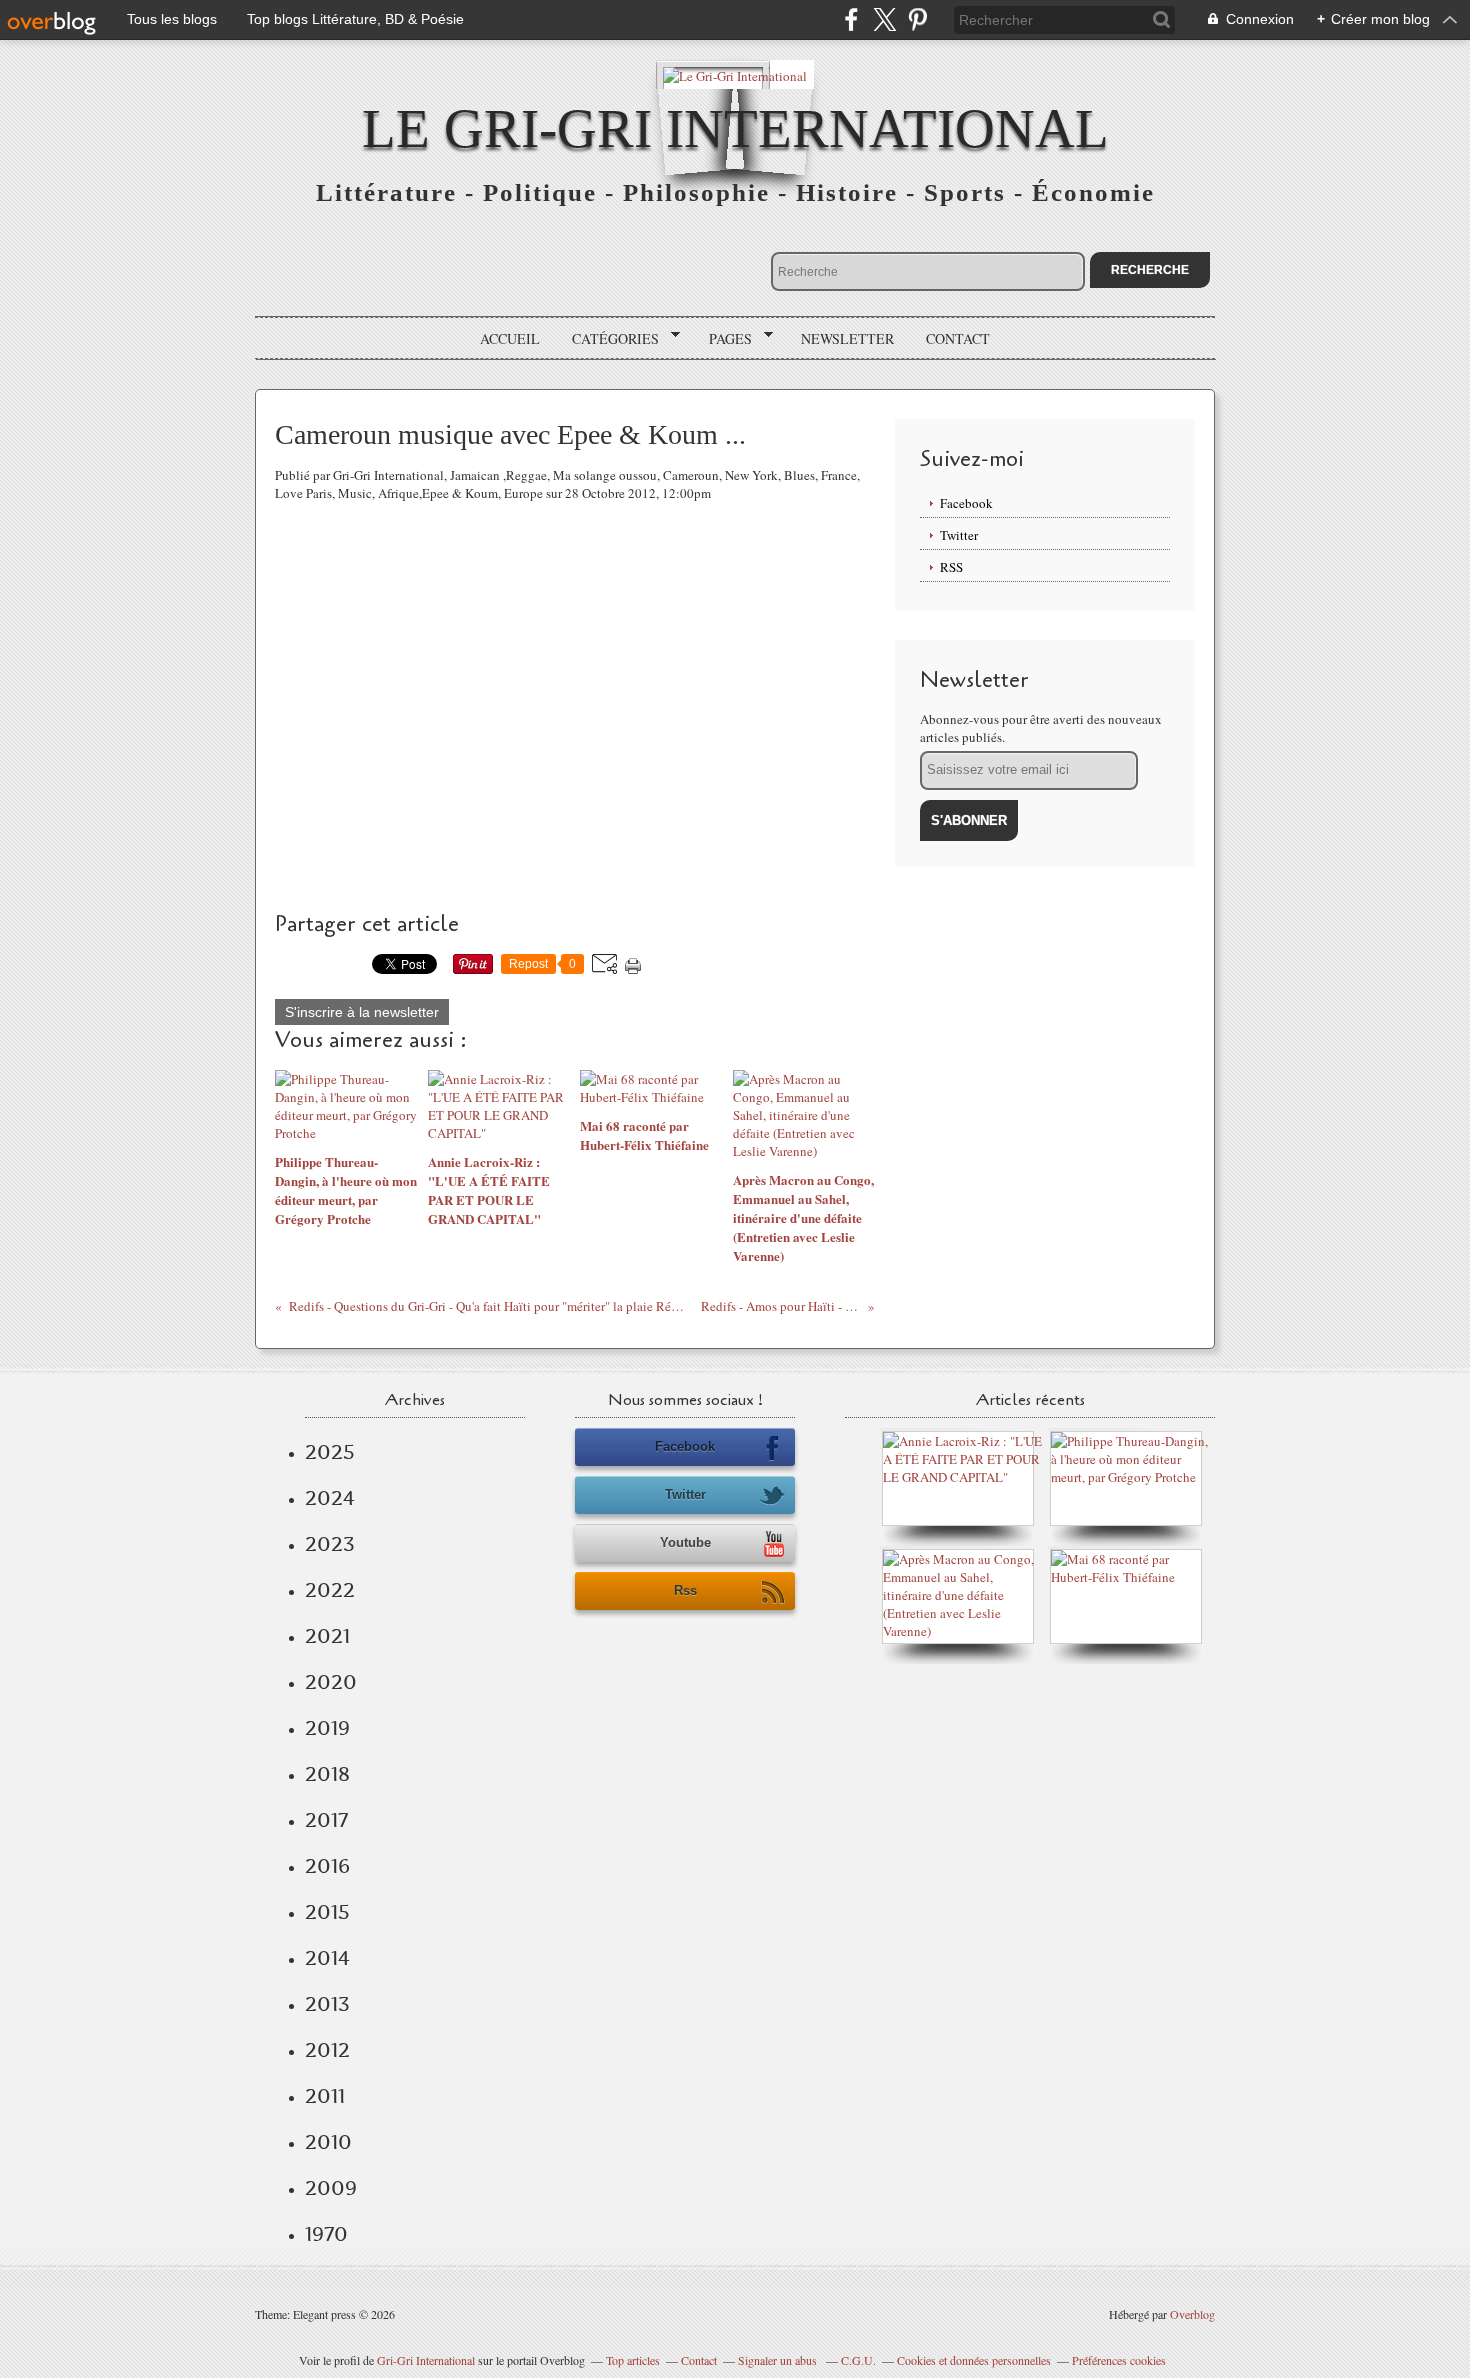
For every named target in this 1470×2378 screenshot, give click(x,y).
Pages (723, 339)
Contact (958, 338)
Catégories (608, 339)
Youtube (685, 1542)
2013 (327, 2004)
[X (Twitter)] (884, 19)
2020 (331, 1682)
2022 (330, 1590)
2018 (327, 1774)
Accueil (510, 338)
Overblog (1192, 2314)
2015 (327, 1912)
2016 (327, 1866)
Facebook (966, 503)
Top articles (633, 2360)
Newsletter (847, 338)
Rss (685, 1590)
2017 (326, 1820)
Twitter (959, 535)
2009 (331, 2188)
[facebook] (851, 19)
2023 (330, 1544)
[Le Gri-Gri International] (735, 74)
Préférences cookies (1119, 2360)
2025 (330, 1452)
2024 (330, 1498)
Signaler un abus (779, 2360)
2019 (327, 1728)
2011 (325, 2096)
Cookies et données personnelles (974, 2360)
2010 (328, 2142)
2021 (327, 1636)
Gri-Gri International (426, 2360)
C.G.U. (858, 2360)
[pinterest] (917, 19)
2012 (327, 2050)
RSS (951, 567)
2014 (327, 1958)
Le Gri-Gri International (735, 128)
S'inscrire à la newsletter (362, 1012)
